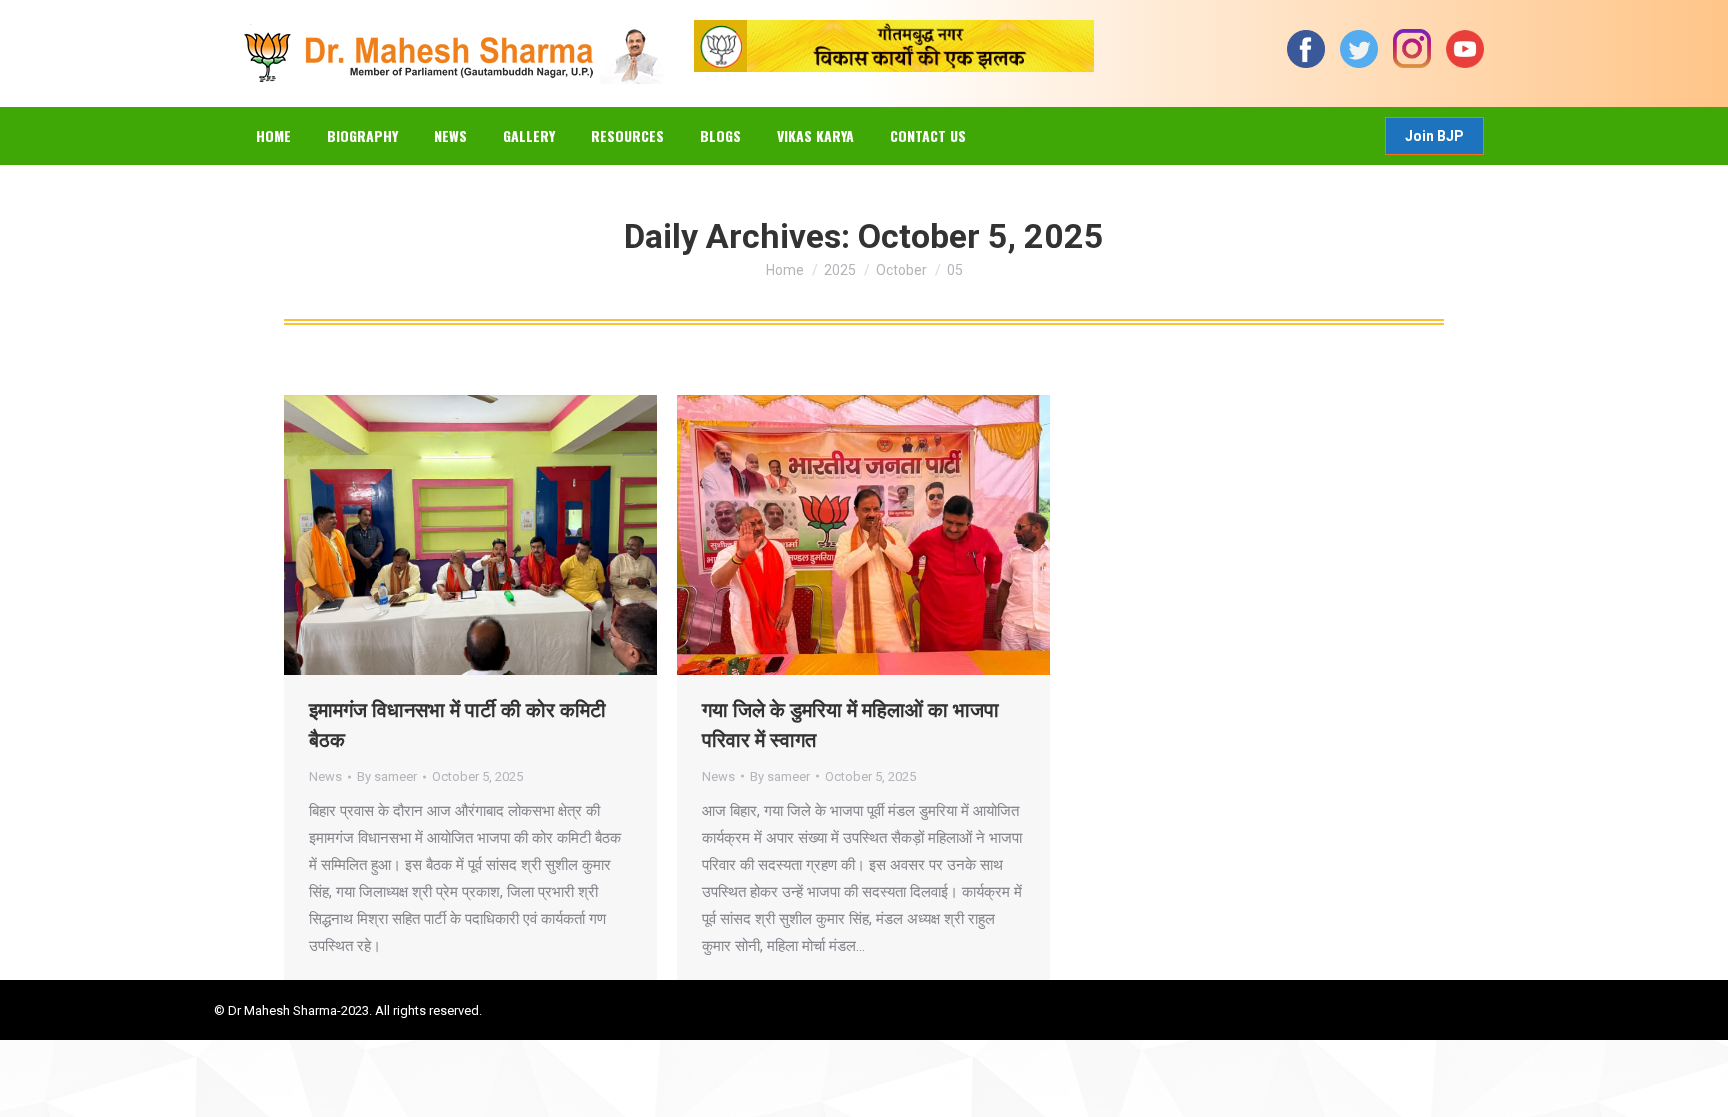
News (325, 776)
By (387, 776)
